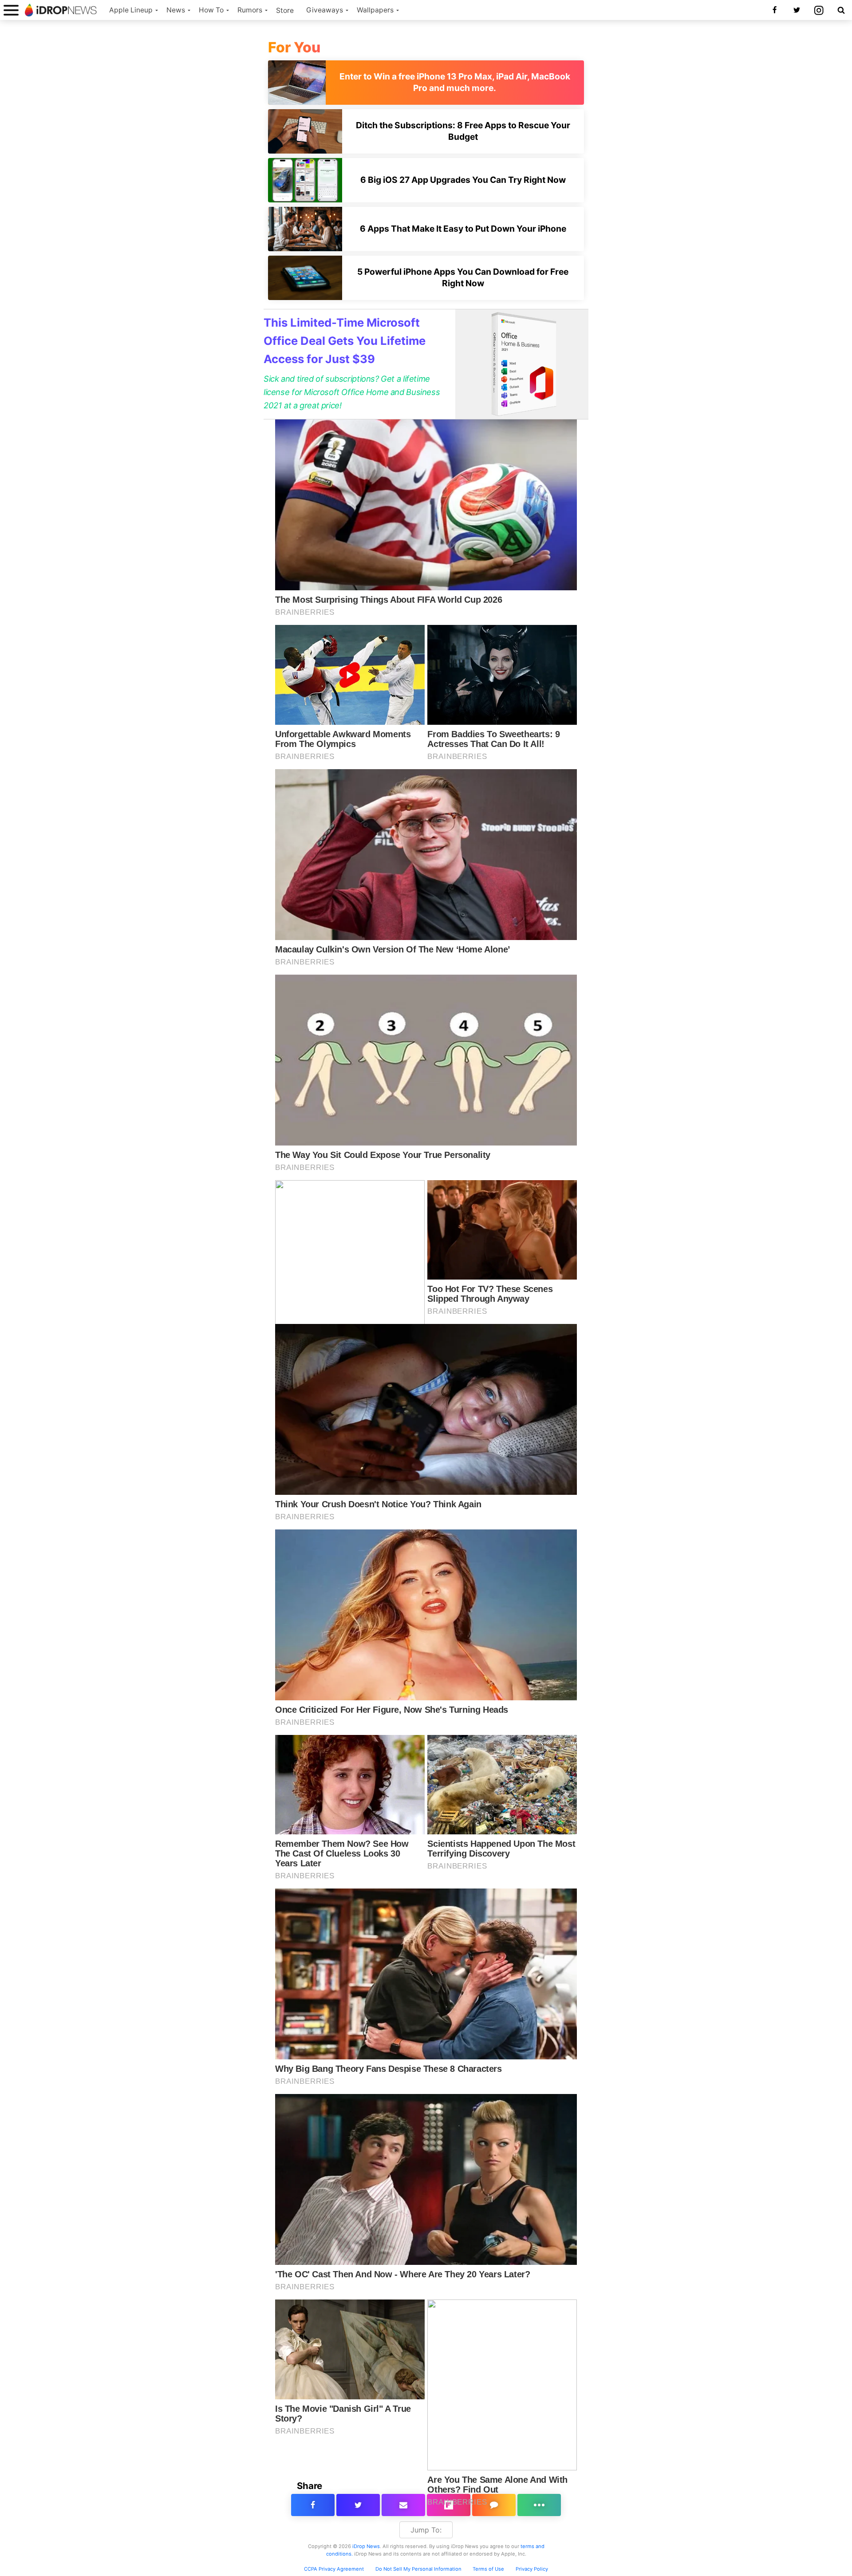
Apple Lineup (131, 10)
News (176, 10)
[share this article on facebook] (313, 2505)
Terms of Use (488, 2569)
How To (211, 10)
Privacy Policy (532, 2569)
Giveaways (325, 10)
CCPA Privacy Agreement (334, 2569)
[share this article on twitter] (358, 2505)
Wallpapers (375, 10)
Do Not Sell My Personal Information (418, 2569)
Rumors (250, 10)
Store (285, 10)
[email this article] (403, 2505)
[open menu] (11, 10)
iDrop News (366, 2546)
